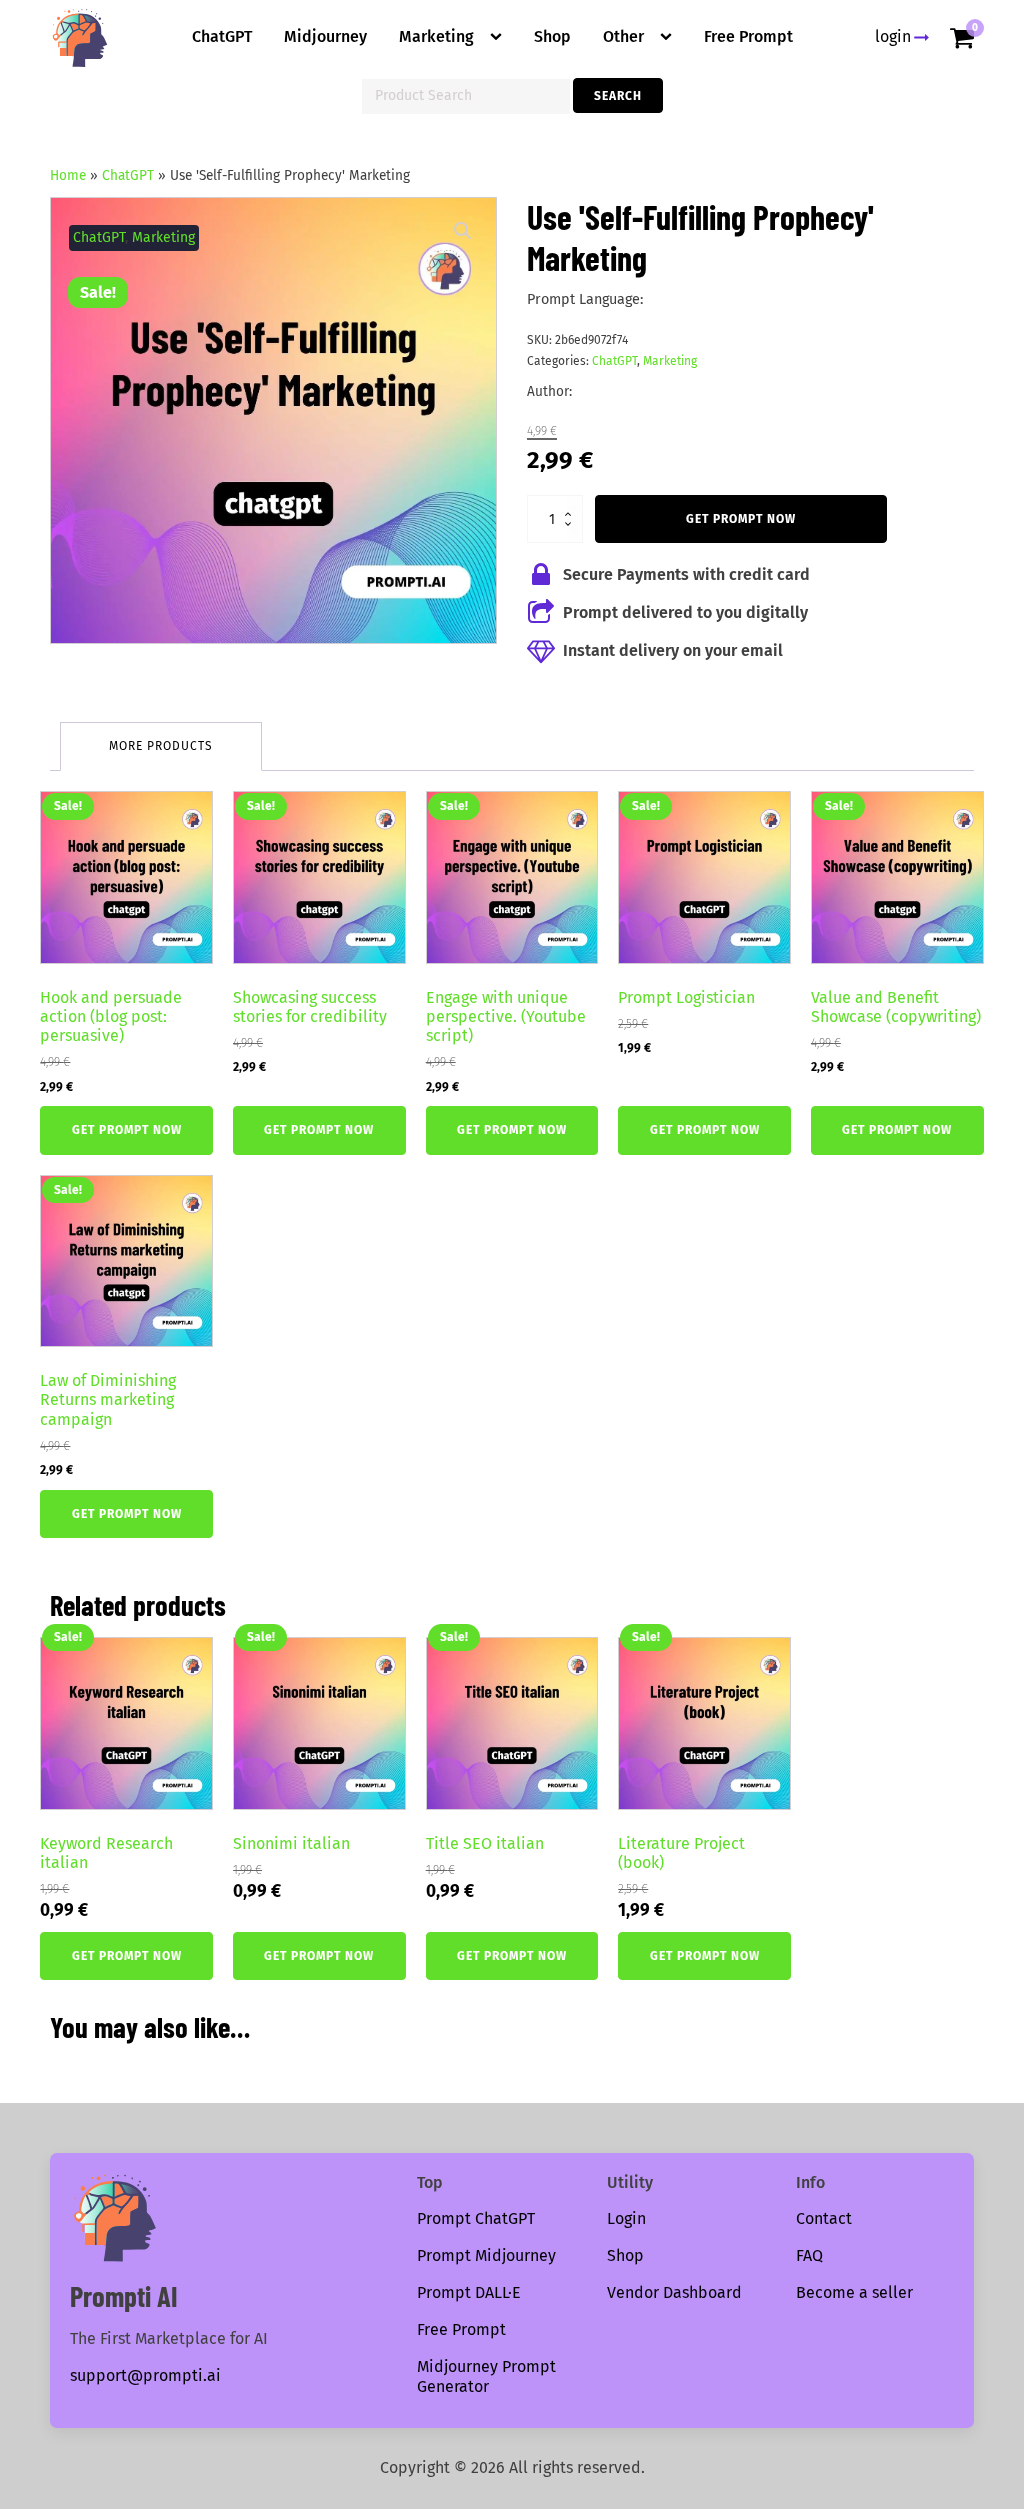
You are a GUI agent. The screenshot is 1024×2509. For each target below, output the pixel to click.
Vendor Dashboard (674, 2292)
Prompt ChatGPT (476, 2218)
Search (618, 96)
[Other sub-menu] (670, 37)
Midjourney (325, 36)
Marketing (436, 36)
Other (623, 36)
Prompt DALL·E (469, 2292)
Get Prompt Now (741, 519)
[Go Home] (80, 38)
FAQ (809, 2255)
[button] (463, 231)
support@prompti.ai (145, 2375)
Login (626, 2218)
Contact (824, 2218)
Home (68, 175)
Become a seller (854, 2292)
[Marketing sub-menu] (500, 37)
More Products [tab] (161, 746)
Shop (552, 36)
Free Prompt (748, 36)
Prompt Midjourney (486, 2255)
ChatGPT (222, 36)
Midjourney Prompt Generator (486, 2377)
